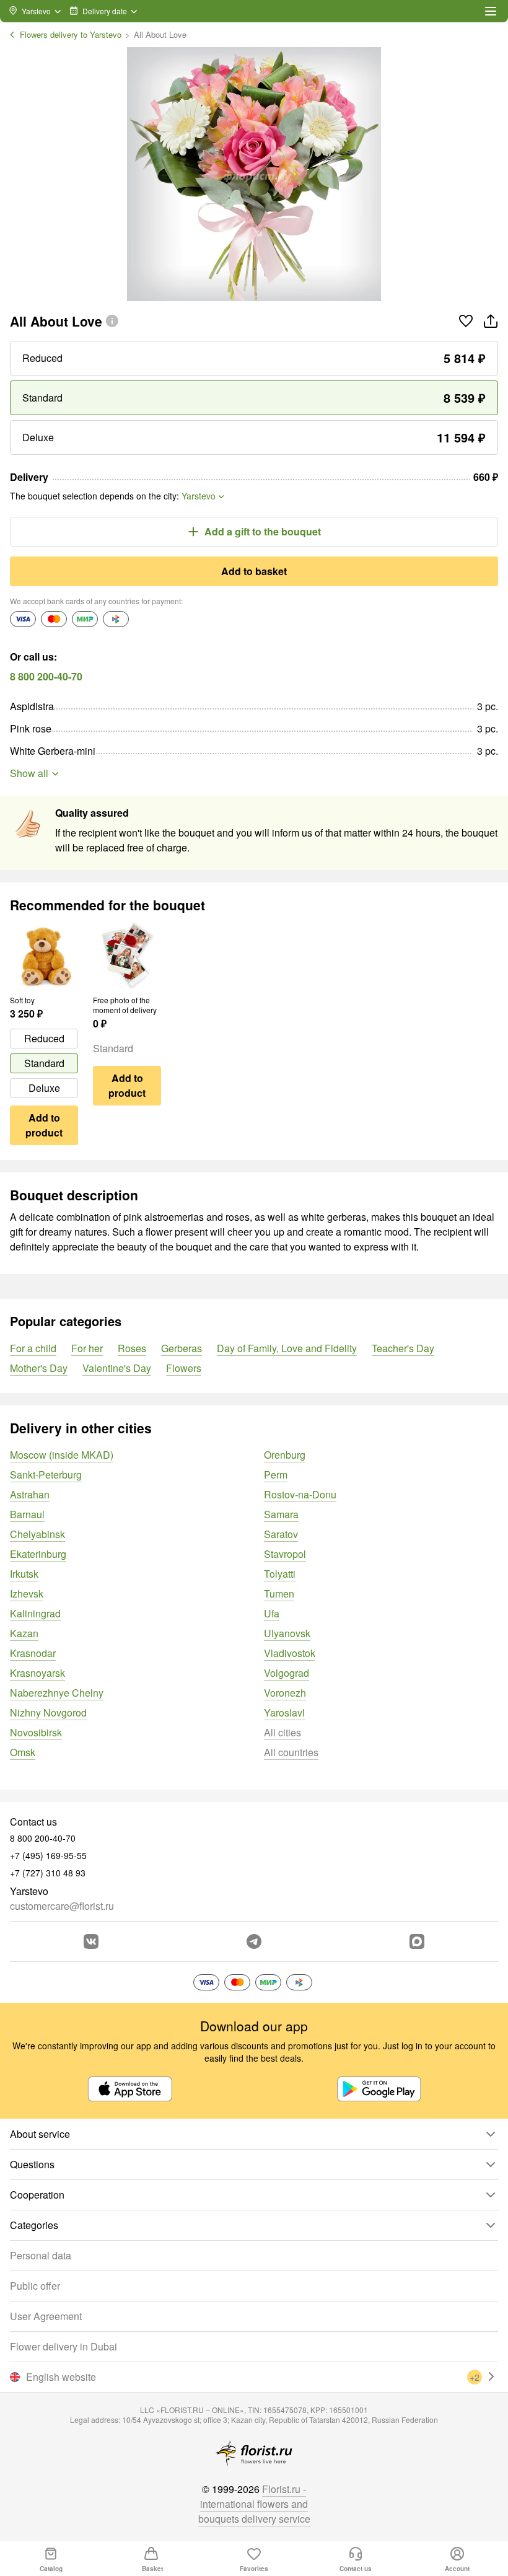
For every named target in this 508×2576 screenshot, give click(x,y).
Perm (276, 1475)
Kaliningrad (35, 1613)
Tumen (279, 1594)
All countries (291, 1752)
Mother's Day (39, 1368)
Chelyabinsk (37, 1534)
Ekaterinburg (38, 1554)
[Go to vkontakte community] (91, 1941)
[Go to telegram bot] (254, 1941)
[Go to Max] (417, 1941)
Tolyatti (280, 1574)
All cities (282, 1732)
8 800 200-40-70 (46, 676)
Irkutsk (24, 1574)
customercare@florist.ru (62, 1906)
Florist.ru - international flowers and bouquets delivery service (254, 2504)
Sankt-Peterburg (46, 1475)
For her (87, 1348)
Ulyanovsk (287, 1633)
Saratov (281, 1534)
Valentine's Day (117, 1368)
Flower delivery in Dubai (63, 2346)
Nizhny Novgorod (48, 1712)
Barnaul (27, 1514)
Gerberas (182, 1348)
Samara (281, 1514)
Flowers (184, 1368)
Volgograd (287, 1673)
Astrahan (30, 1494)
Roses (132, 1348)
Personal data (41, 2255)
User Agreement (46, 2316)
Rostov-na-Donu (300, 1494)
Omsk (23, 1752)
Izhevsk (27, 1594)
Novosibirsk (36, 1732)
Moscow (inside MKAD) (62, 1455)
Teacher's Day (403, 1348)
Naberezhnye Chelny (57, 1693)
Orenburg (285, 1455)
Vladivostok (290, 1653)
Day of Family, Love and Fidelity (287, 1348)
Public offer (35, 2286)
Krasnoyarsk (37, 1673)
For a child (33, 1348)
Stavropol (285, 1554)
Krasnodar (33, 1653)
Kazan (24, 1633)
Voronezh (285, 1693)
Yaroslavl (284, 1712)
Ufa (272, 1613)
